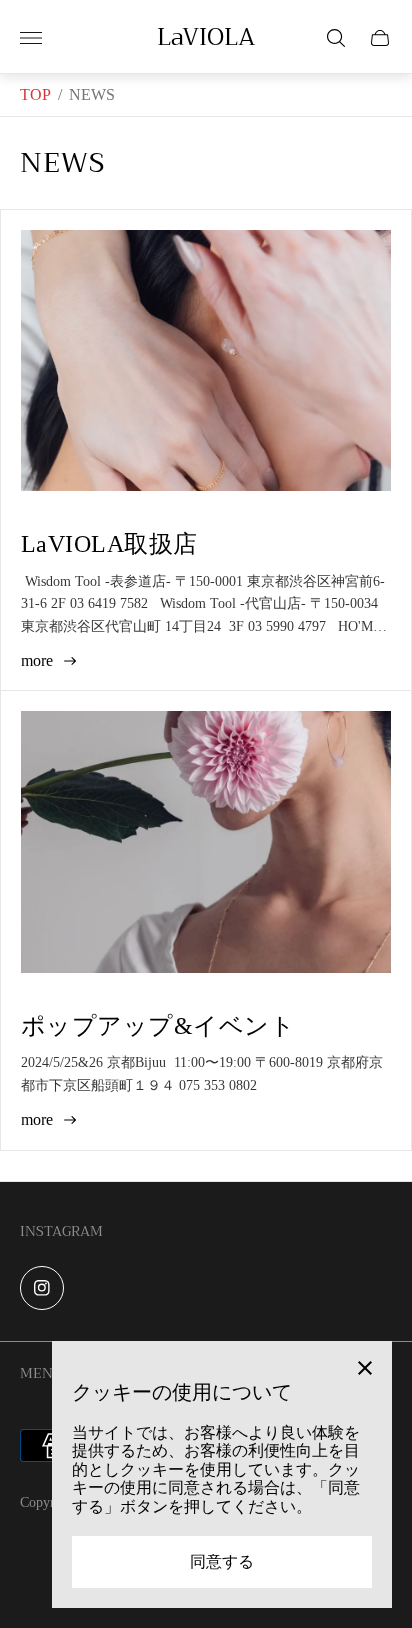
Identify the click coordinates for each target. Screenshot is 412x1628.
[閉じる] (365, 1368)
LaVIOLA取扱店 (109, 544)
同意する (222, 1561)
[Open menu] (31, 38)
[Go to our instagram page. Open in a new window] (42, 1288)
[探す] (336, 38)
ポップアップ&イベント (158, 1026)
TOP (35, 94)
